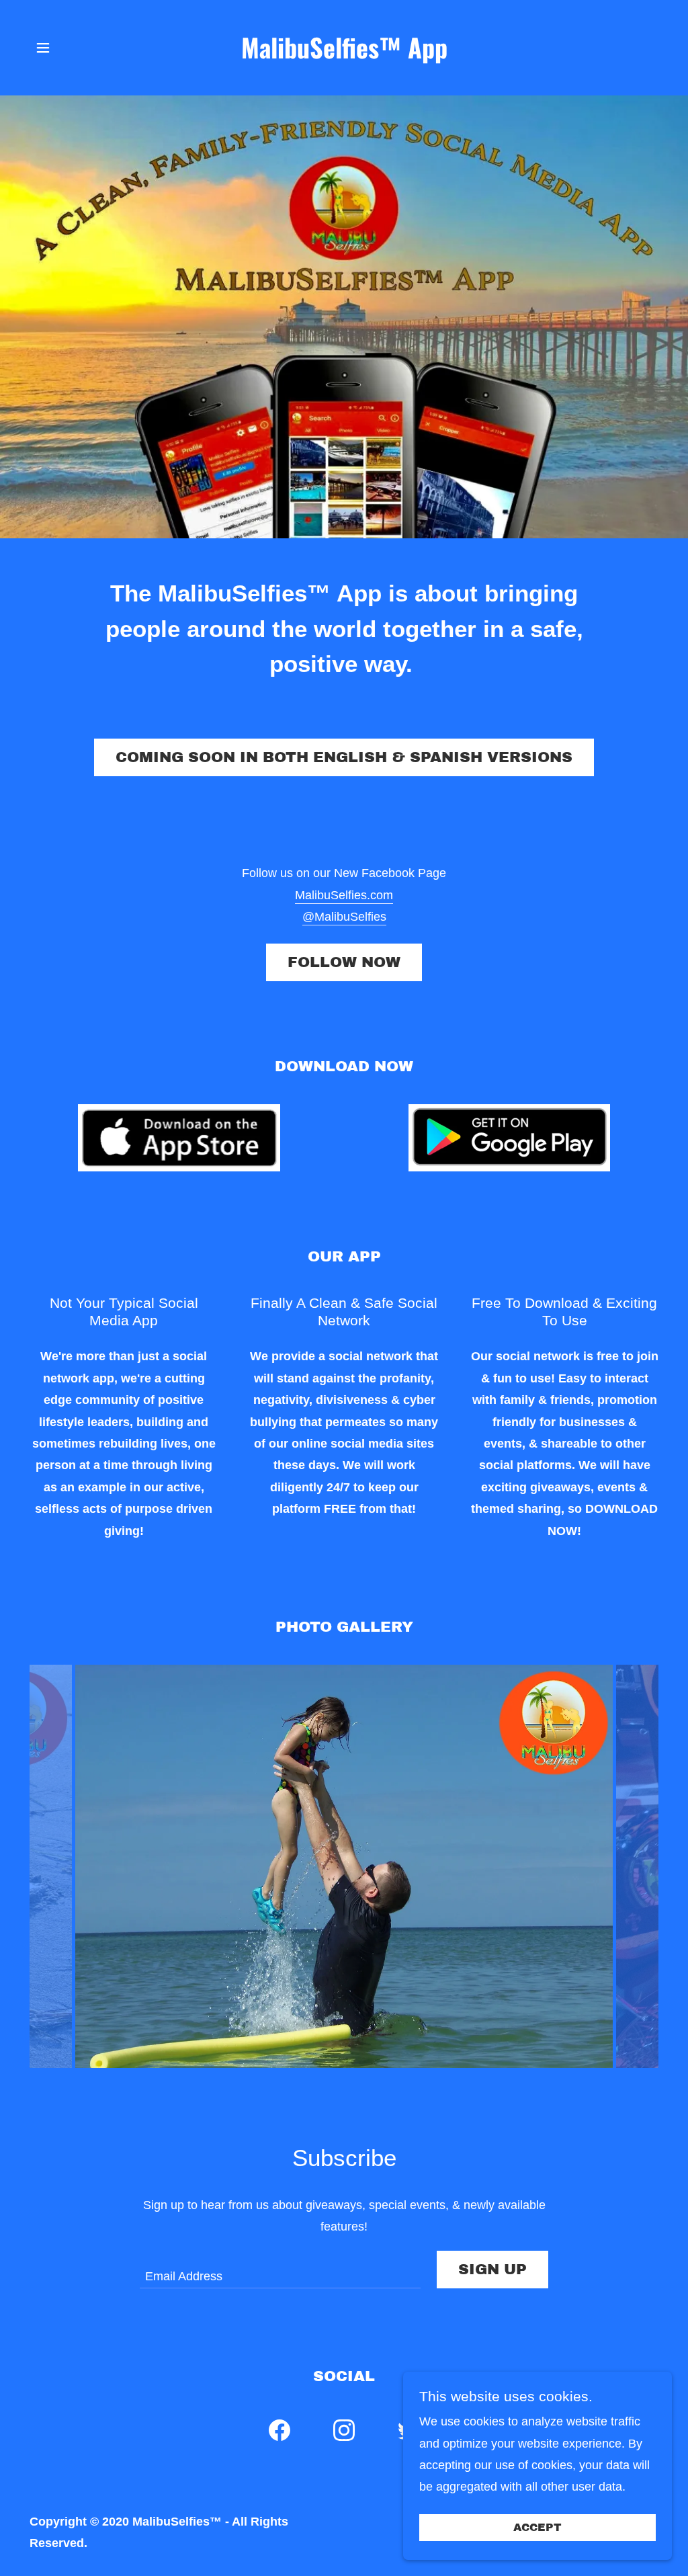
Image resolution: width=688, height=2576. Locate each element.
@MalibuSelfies (344, 917)
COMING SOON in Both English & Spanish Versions (344, 757)
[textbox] (280, 2270)
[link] (344, 54)
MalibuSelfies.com (344, 895)
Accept (537, 2528)
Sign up (492, 2270)
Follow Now (344, 962)
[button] (43, 48)
